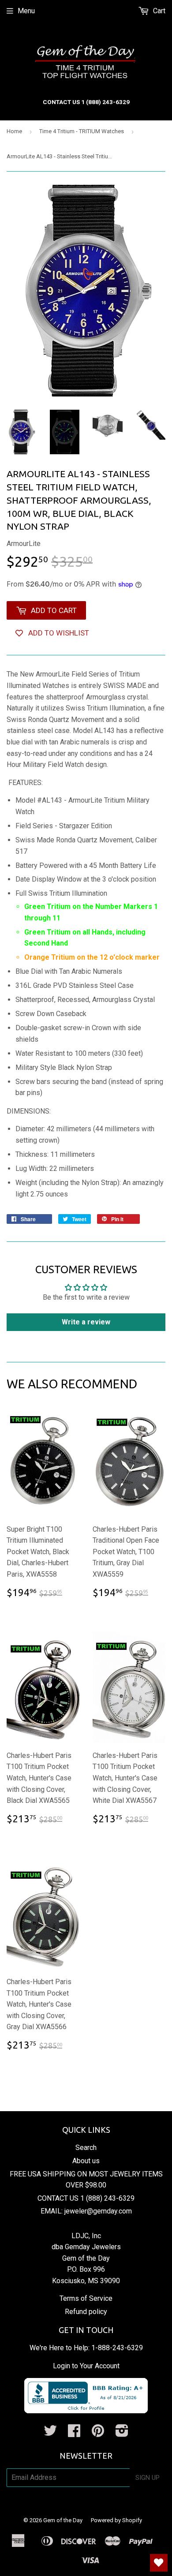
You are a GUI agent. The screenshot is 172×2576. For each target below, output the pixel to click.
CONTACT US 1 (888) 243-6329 (86, 2198)
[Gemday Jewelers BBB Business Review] (86, 2411)
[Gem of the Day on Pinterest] (98, 2433)
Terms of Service (86, 2298)
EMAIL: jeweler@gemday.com (86, 2211)
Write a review (86, 1322)
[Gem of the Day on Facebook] (74, 2433)
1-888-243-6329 (117, 2348)
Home (14, 131)
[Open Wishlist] (159, 2563)
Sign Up (148, 2478)
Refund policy (86, 2312)
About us (86, 2161)
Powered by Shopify (116, 2520)
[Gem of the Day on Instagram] (122, 2433)
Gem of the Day (63, 2520)
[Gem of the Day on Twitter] (50, 2433)
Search (86, 2148)
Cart (158, 11)
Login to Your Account (86, 2366)
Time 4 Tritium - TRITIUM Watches (82, 131)
